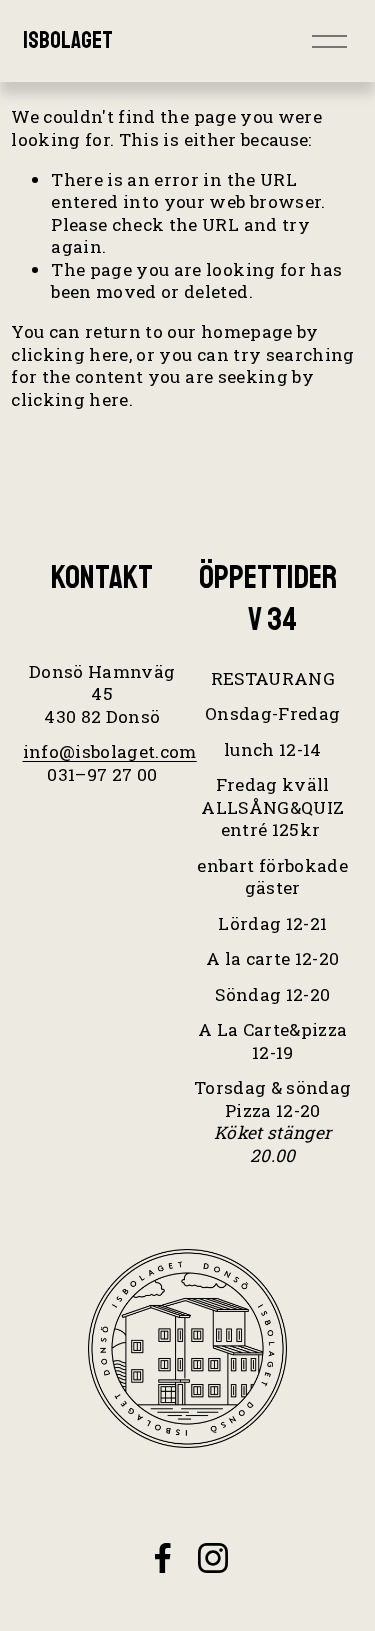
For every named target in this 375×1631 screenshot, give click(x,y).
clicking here (70, 354)
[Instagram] (213, 1558)
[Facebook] (163, 1558)
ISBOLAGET (68, 40)
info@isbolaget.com (110, 752)
